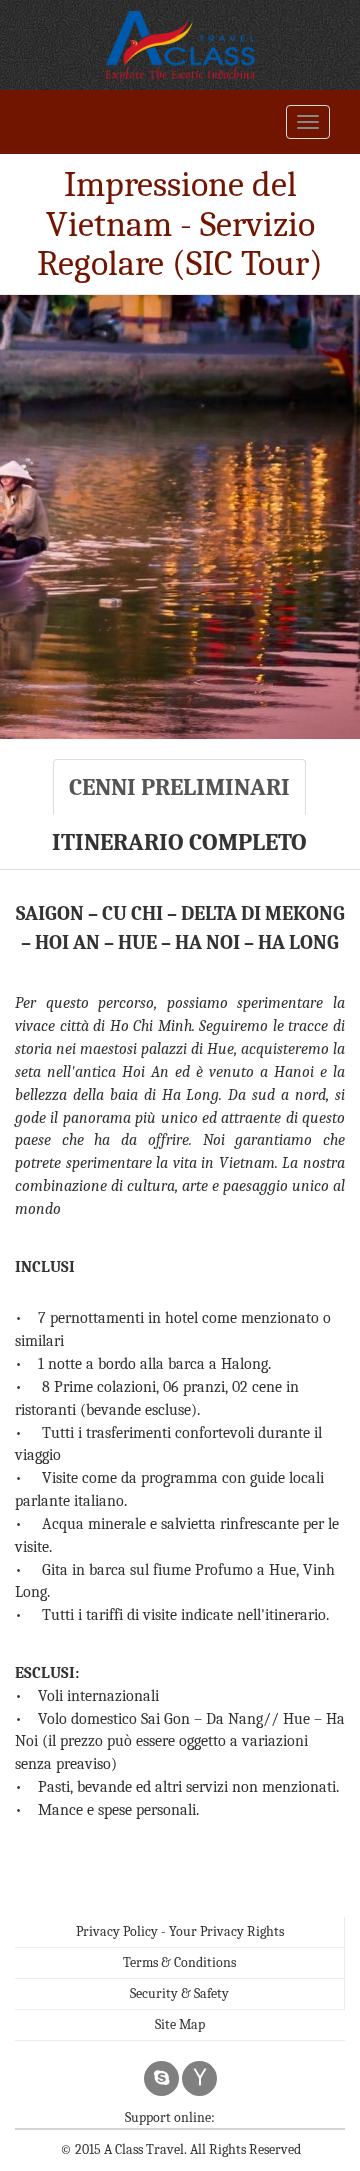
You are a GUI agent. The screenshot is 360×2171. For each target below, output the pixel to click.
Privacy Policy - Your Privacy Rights (180, 1931)
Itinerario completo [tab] (179, 842)
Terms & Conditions (179, 1962)
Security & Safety (179, 1993)
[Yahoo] (199, 2078)
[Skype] (161, 2078)
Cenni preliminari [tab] (179, 787)
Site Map (180, 2024)
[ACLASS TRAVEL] (180, 45)
